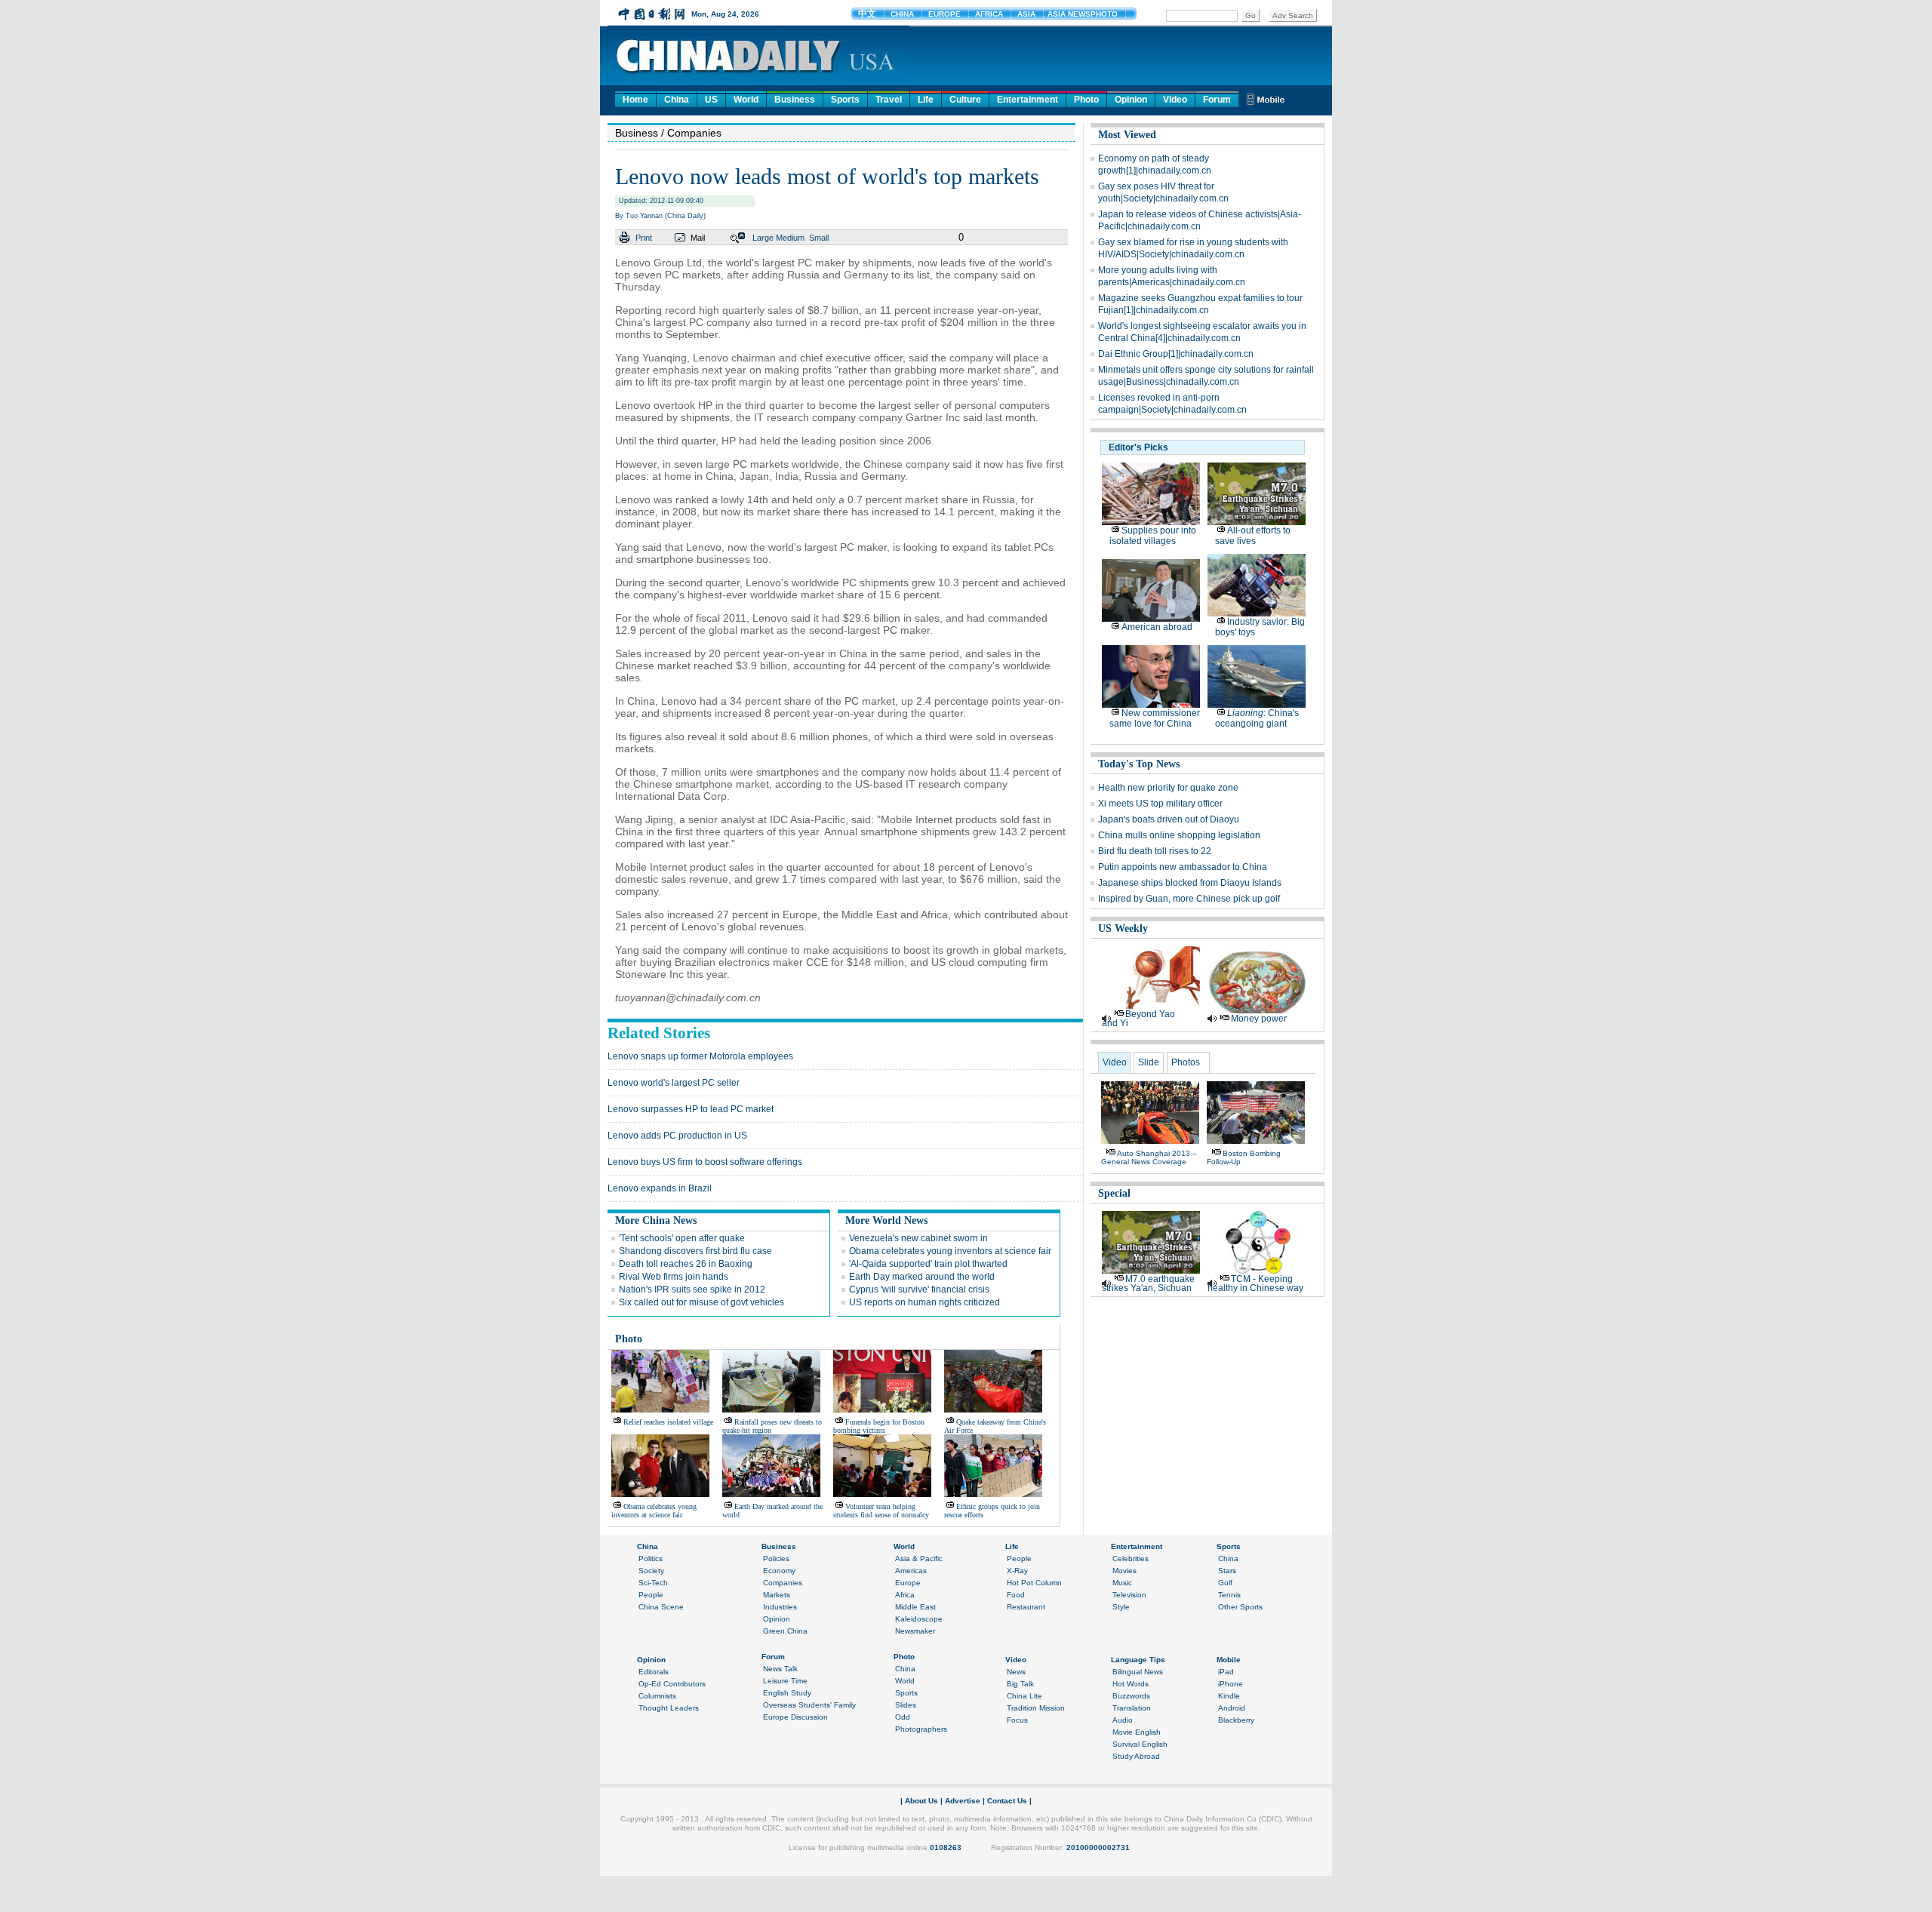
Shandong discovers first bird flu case (695, 1251)
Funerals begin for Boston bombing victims (879, 1426)
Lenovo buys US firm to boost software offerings (705, 1162)
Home (635, 100)
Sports (845, 100)
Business (795, 100)
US (711, 100)
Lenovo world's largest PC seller (674, 1083)
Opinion (1131, 100)
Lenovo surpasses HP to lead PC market (691, 1109)
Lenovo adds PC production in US (677, 1136)
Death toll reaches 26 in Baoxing (686, 1264)
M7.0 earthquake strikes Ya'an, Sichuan (1148, 1283)
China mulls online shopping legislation (1179, 835)
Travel (889, 100)
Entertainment (1028, 100)
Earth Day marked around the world (922, 1277)
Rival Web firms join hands (674, 1277)
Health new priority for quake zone (1168, 788)
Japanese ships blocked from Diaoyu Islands (1190, 883)
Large (763, 238)
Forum (1217, 100)
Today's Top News (1139, 764)
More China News (656, 1220)
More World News (886, 1220)
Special (1114, 1193)
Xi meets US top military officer (1160, 804)
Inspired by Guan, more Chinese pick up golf (1189, 899)
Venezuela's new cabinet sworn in (918, 1238)
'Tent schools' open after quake (682, 1238)
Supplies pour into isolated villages (1153, 536)
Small (819, 238)
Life (926, 100)
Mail (698, 238)
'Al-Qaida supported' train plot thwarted (928, 1264)
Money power (1259, 1019)
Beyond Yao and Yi (1138, 1019)
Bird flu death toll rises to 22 (1155, 851)
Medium (790, 238)
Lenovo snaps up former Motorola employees (700, 1056)
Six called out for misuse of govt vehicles (701, 1302)
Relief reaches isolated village (668, 1422)
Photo (1086, 100)
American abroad (1157, 627)
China (677, 100)
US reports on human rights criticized (924, 1302)
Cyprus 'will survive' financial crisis (919, 1290)
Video (1175, 100)
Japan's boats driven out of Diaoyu (1169, 819)
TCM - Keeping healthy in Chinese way (1255, 1283)
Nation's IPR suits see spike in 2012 (692, 1290)
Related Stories (659, 1033)
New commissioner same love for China (1155, 718)
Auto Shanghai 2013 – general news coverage (1149, 1157)
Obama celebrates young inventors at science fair (950, 1251)
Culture (965, 100)
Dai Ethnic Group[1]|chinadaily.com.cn (1176, 354)
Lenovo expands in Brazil (660, 1188)
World (746, 100)
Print (644, 238)
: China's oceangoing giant (1257, 718)
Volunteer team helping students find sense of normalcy (881, 1511)
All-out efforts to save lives (1253, 536)
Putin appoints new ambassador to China (1183, 867)
